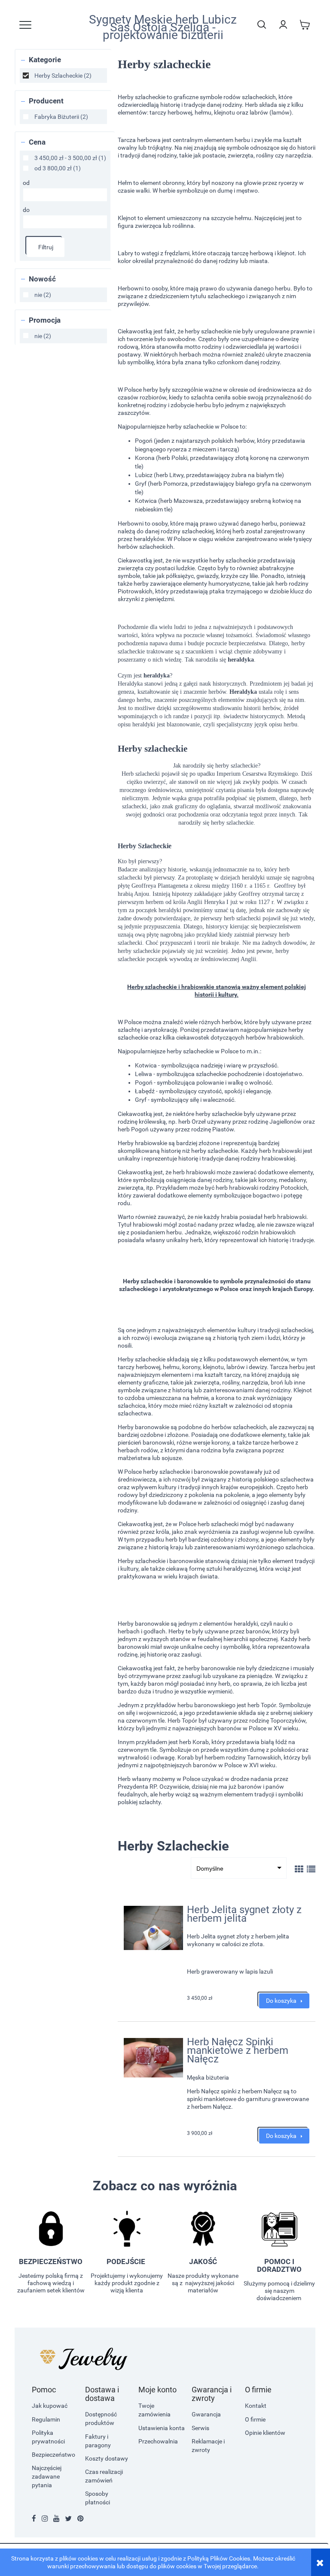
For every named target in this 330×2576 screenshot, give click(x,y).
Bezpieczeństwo (53, 2455)
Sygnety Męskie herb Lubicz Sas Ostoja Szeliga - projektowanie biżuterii (163, 27)
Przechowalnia (158, 2441)
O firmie (255, 2419)
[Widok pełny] (311, 1869)
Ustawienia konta (162, 2428)
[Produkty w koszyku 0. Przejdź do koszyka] (305, 24)
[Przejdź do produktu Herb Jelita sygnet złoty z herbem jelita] (153, 1928)
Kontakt (256, 2406)
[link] (63, 76)
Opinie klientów (265, 2433)
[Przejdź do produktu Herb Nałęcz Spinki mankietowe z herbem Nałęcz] (153, 2057)
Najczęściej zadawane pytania (47, 2476)
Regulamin (46, 2419)
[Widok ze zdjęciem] (299, 1869)
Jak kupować (50, 2406)
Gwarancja (206, 2414)
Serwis (200, 2428)
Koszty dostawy (107, 2458)
